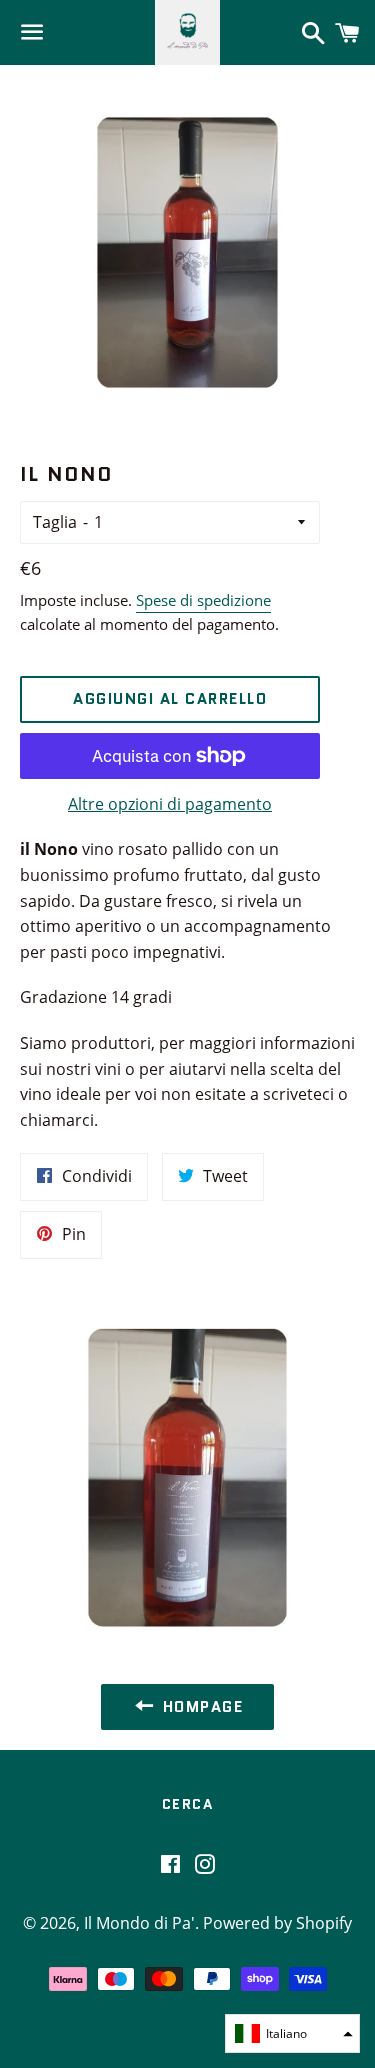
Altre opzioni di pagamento (170, 804)
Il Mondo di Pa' (139, 1923)
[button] (292, 2033)
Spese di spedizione (203, 600)
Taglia (55, 522)
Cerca (187, 1804)
